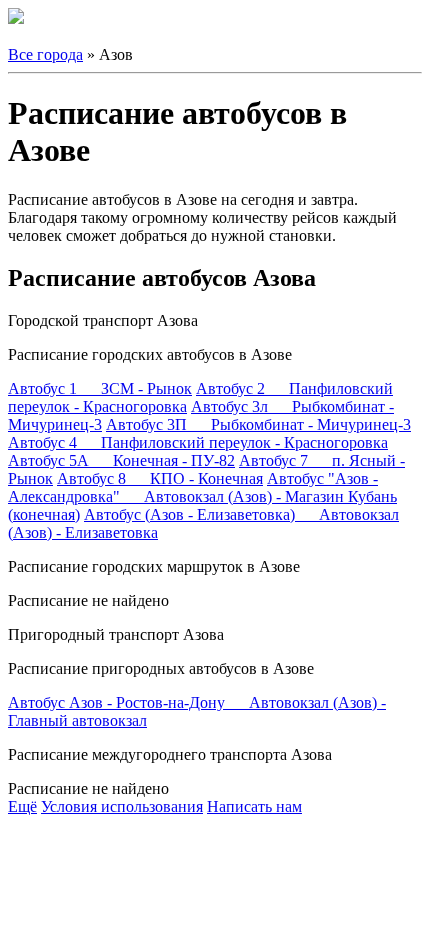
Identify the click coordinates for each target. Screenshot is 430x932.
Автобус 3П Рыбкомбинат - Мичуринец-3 (258, 424)
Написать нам (254, 806)
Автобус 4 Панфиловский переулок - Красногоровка (198, 442)
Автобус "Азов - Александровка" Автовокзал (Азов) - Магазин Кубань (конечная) (202, 496)
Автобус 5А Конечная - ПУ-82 (121, 460)
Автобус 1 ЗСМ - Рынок (100, 388)
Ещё (22, 806)
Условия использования (122, 806)
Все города (45, 54)
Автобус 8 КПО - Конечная (160, 478)
